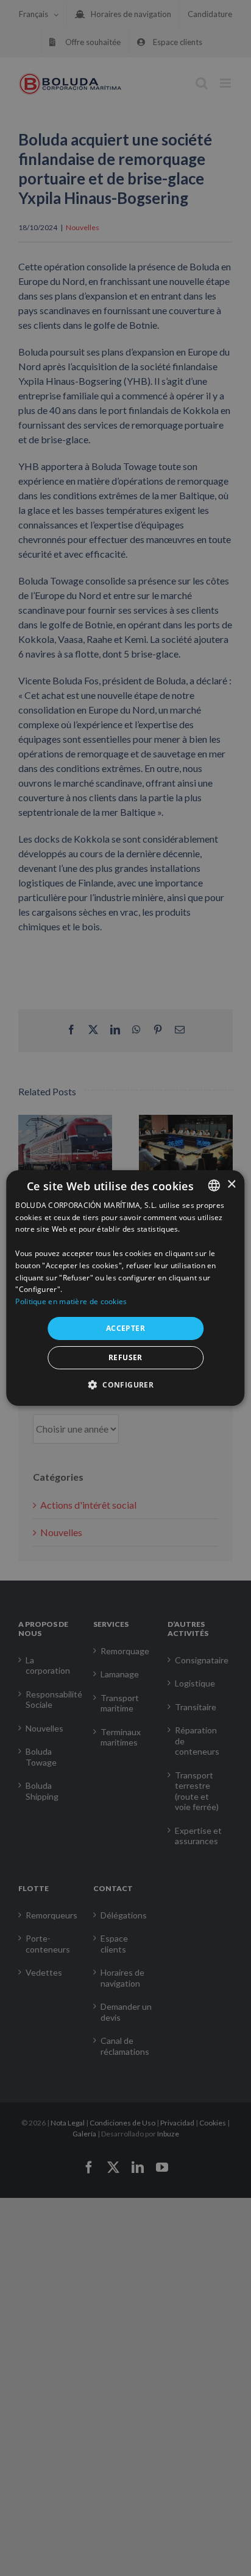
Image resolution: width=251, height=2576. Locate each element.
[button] (125, 1385)
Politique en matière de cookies (71, 1301)
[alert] (125, 1288)
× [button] (231, 1184)
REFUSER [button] (125, 1357)
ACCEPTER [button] (125, 1328)
